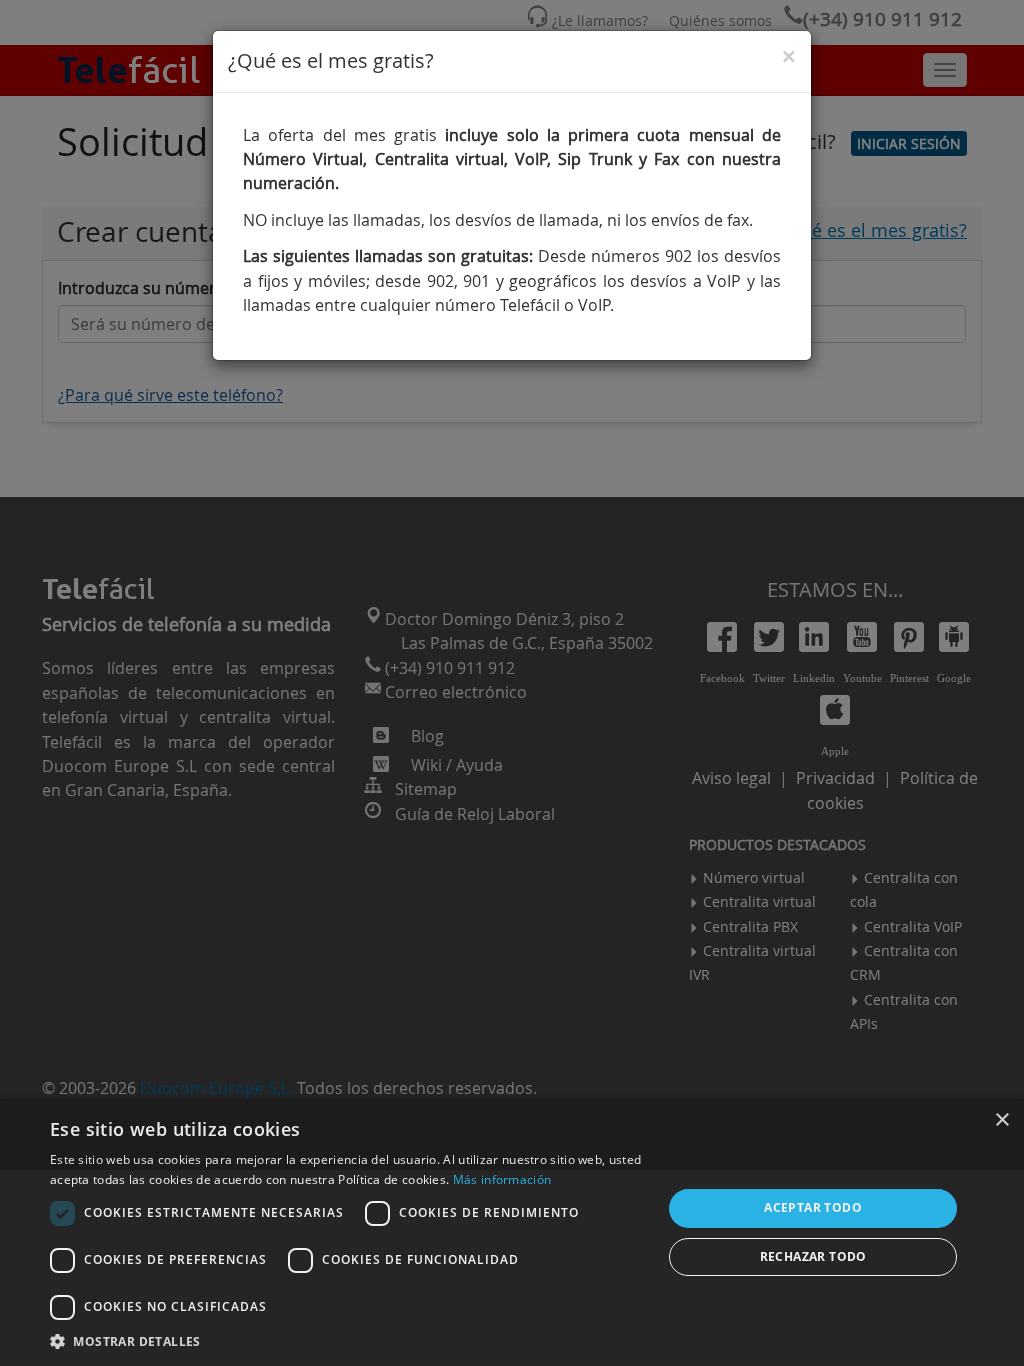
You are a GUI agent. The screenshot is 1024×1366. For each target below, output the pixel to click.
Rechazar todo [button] (813, 1256)
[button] (347, 1341)
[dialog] (512, 1232)
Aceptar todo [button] (813, 1207)
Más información (502, 1179)
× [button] (1001, 1120)
